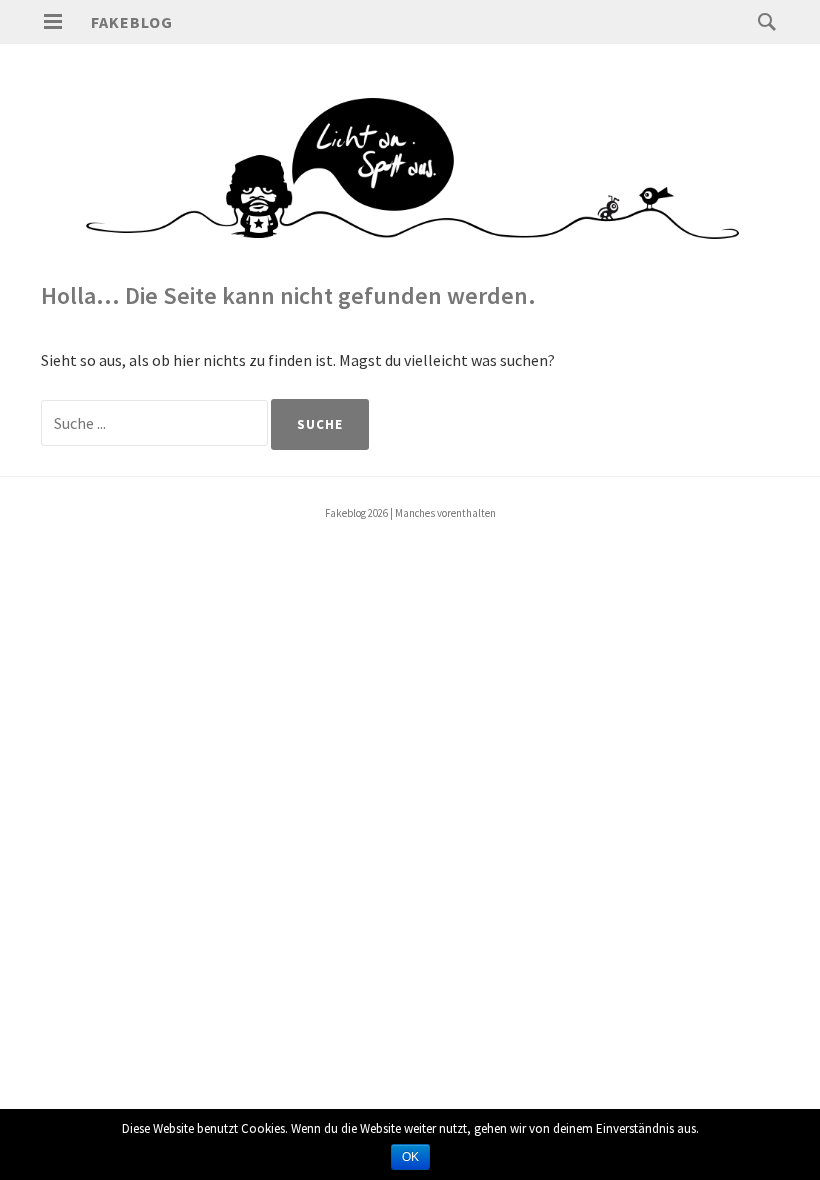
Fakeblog (132, 22)
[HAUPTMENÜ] (53, 22)
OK (410, 1157)
